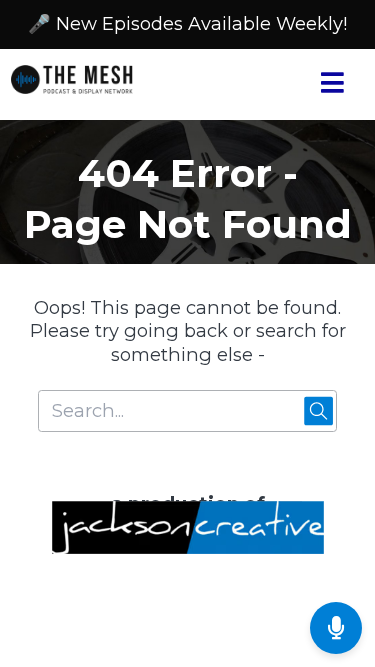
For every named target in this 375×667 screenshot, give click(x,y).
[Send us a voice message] (336, 628)
